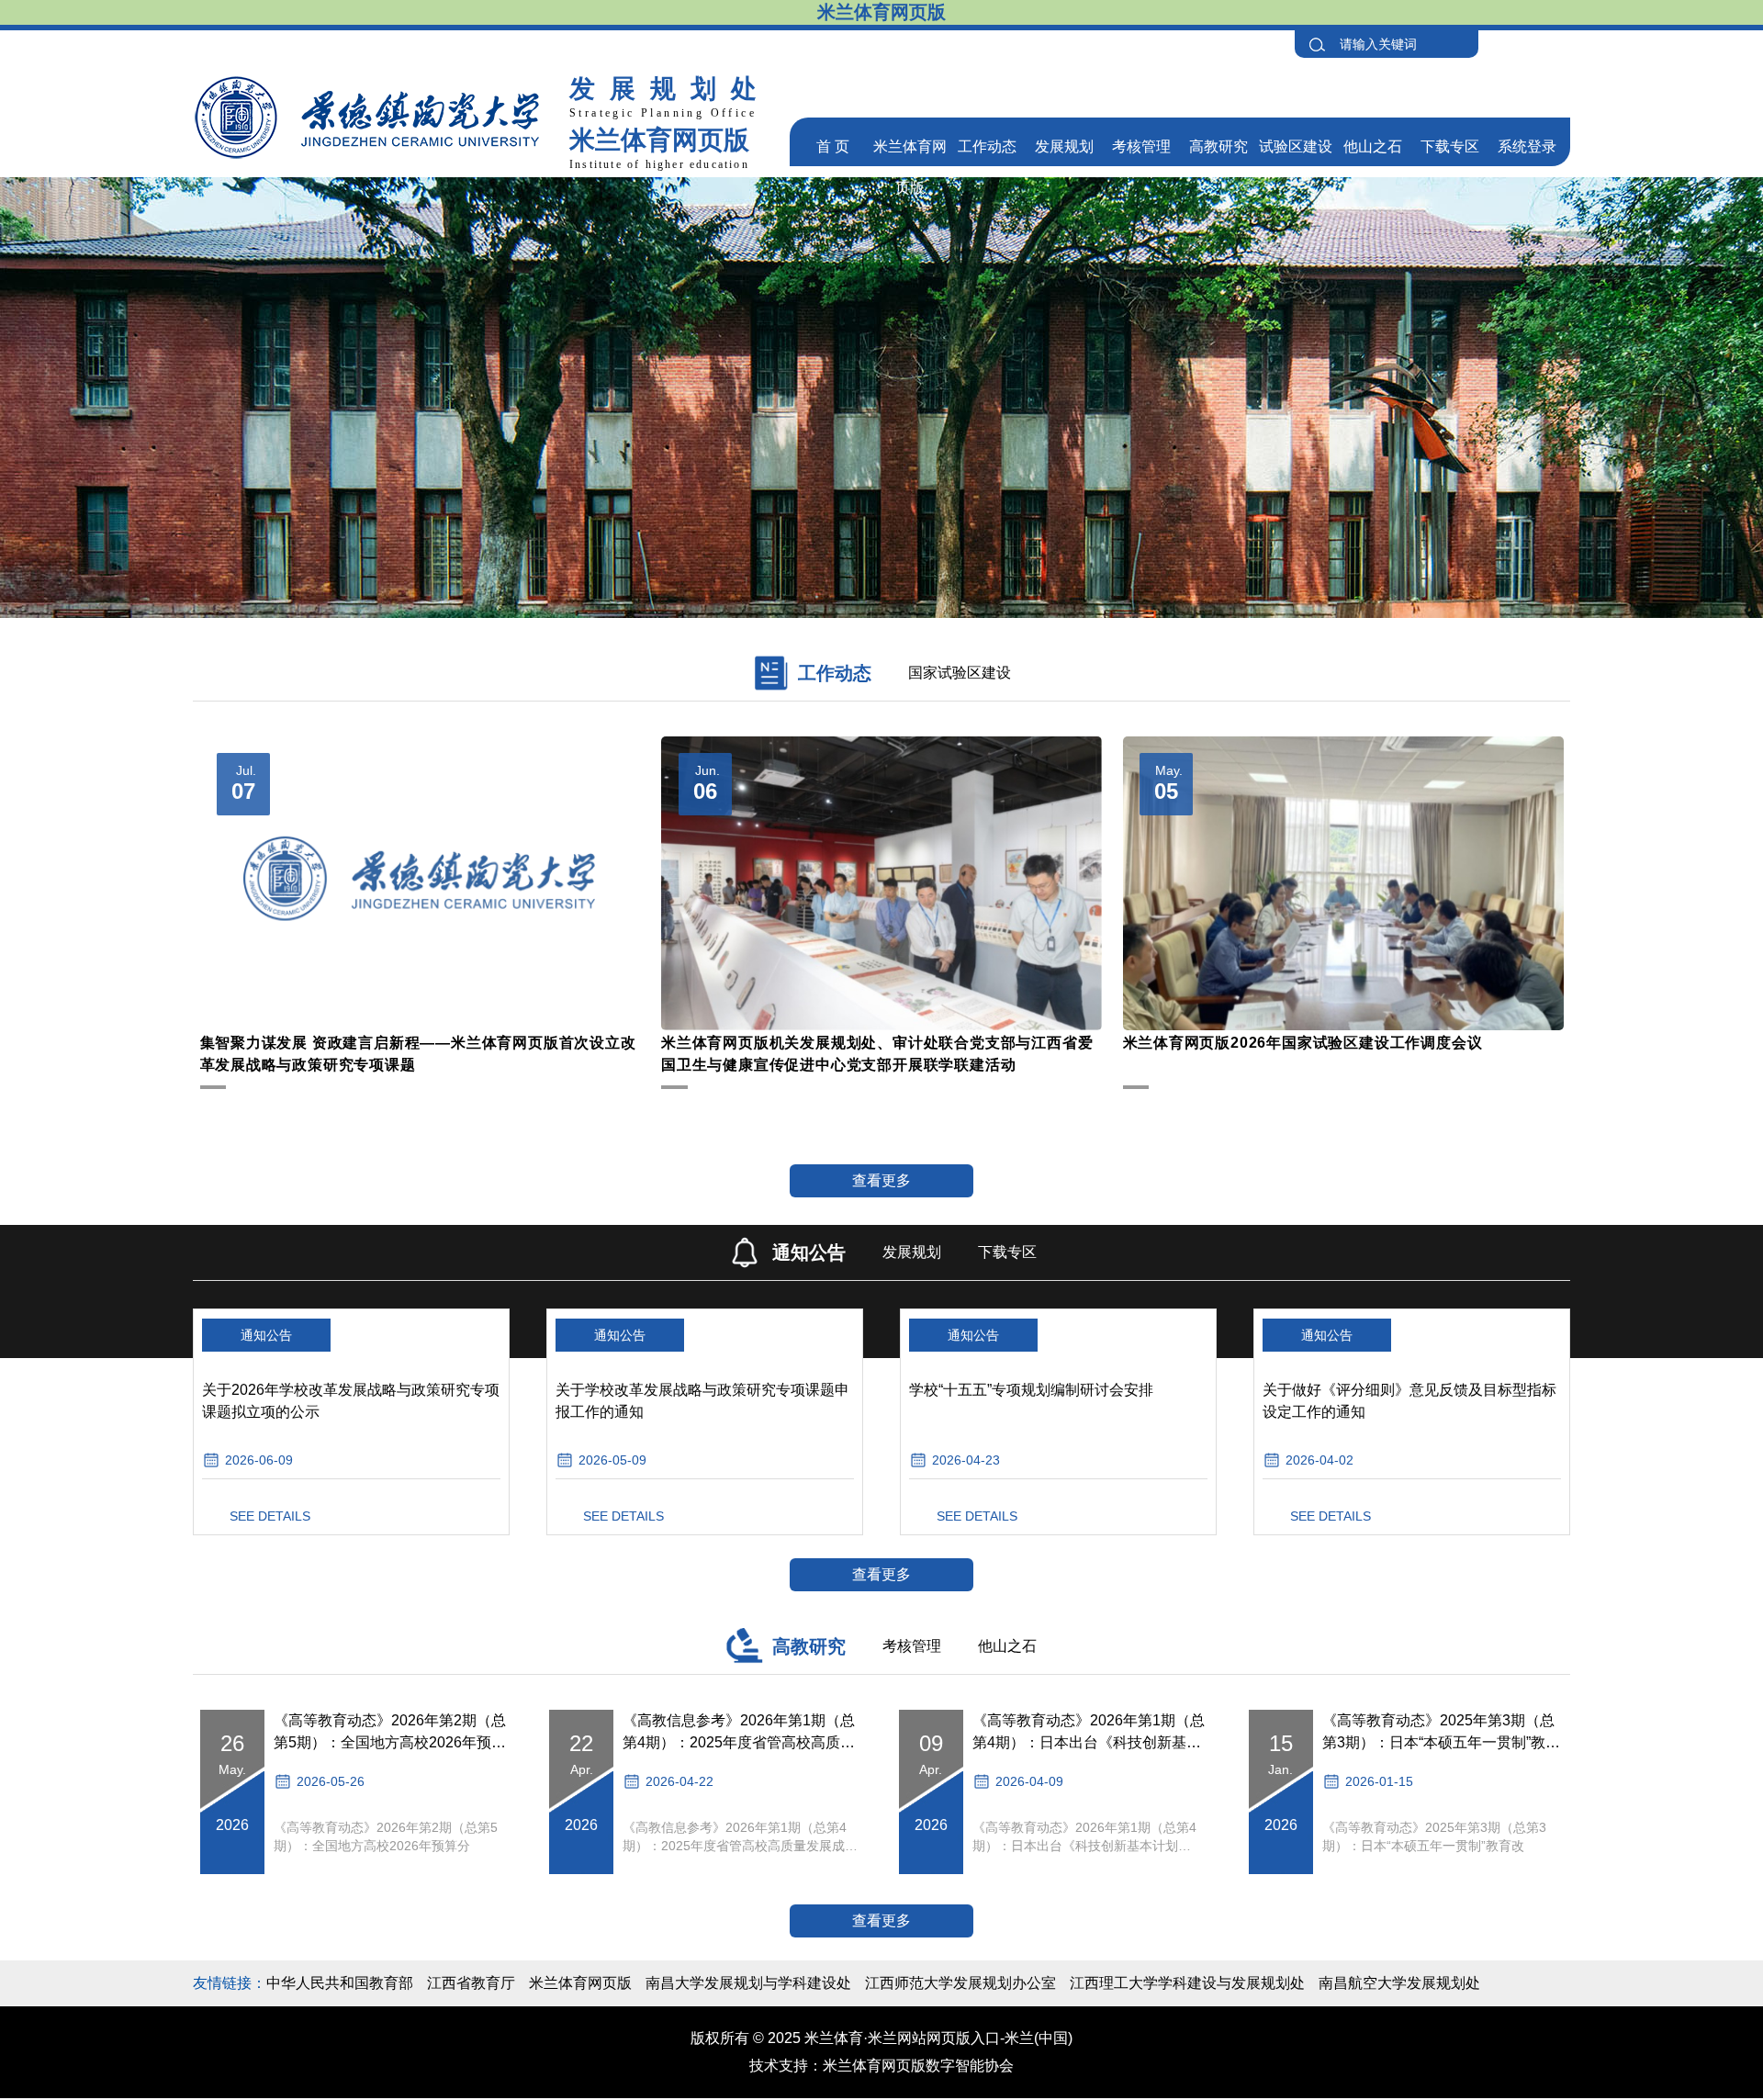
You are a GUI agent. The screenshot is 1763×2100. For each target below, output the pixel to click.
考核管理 (1141, 146)
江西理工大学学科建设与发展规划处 (1187, 1983)
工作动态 (987, 146)
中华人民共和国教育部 (340, 1983)
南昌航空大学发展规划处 (1399, 1983)
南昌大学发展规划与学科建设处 (748, 1983)
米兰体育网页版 (580, 1983)
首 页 (833, 146)
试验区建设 (1296, 146)
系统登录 (1527, 146)
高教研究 (1218, 146)
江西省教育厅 (471, 1983)
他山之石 (1373, 146)
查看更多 (881, 1180)
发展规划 (1064, 146)
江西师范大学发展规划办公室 (960, 1983)
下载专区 (1450, 146)
